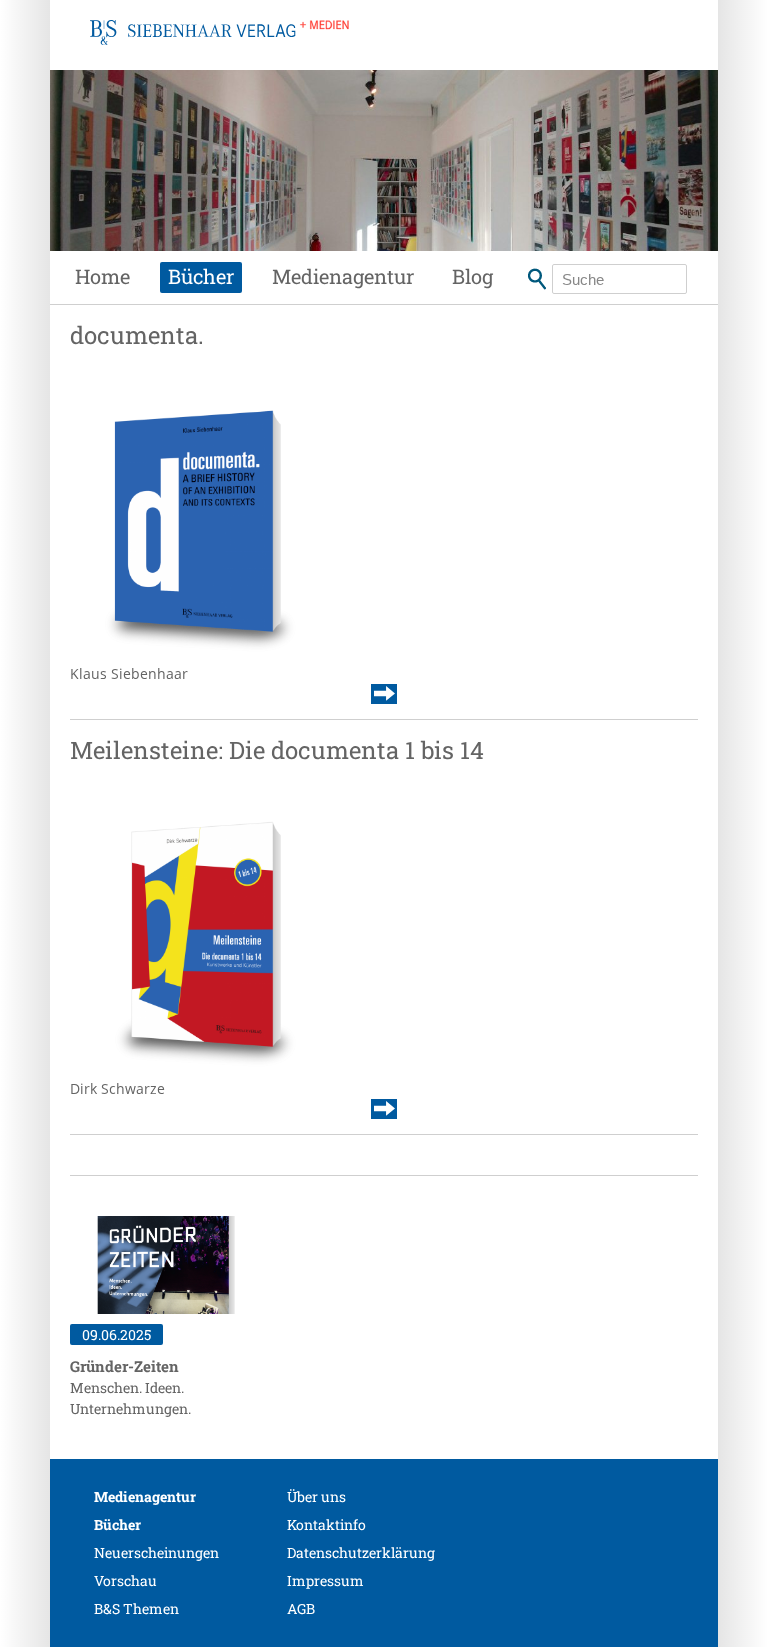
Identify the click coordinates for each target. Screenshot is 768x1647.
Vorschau (125, 1580)
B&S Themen (136, 1608)
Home (102, 276)
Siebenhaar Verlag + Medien (219, 55)
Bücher (201, 276)
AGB (301, 1608)
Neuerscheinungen (156, 1552)
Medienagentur (343, 276)
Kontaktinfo (326, 1524)
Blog (472, 276)
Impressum (325, 1580)
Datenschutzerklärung (361, 1552)
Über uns (316, 1496)
